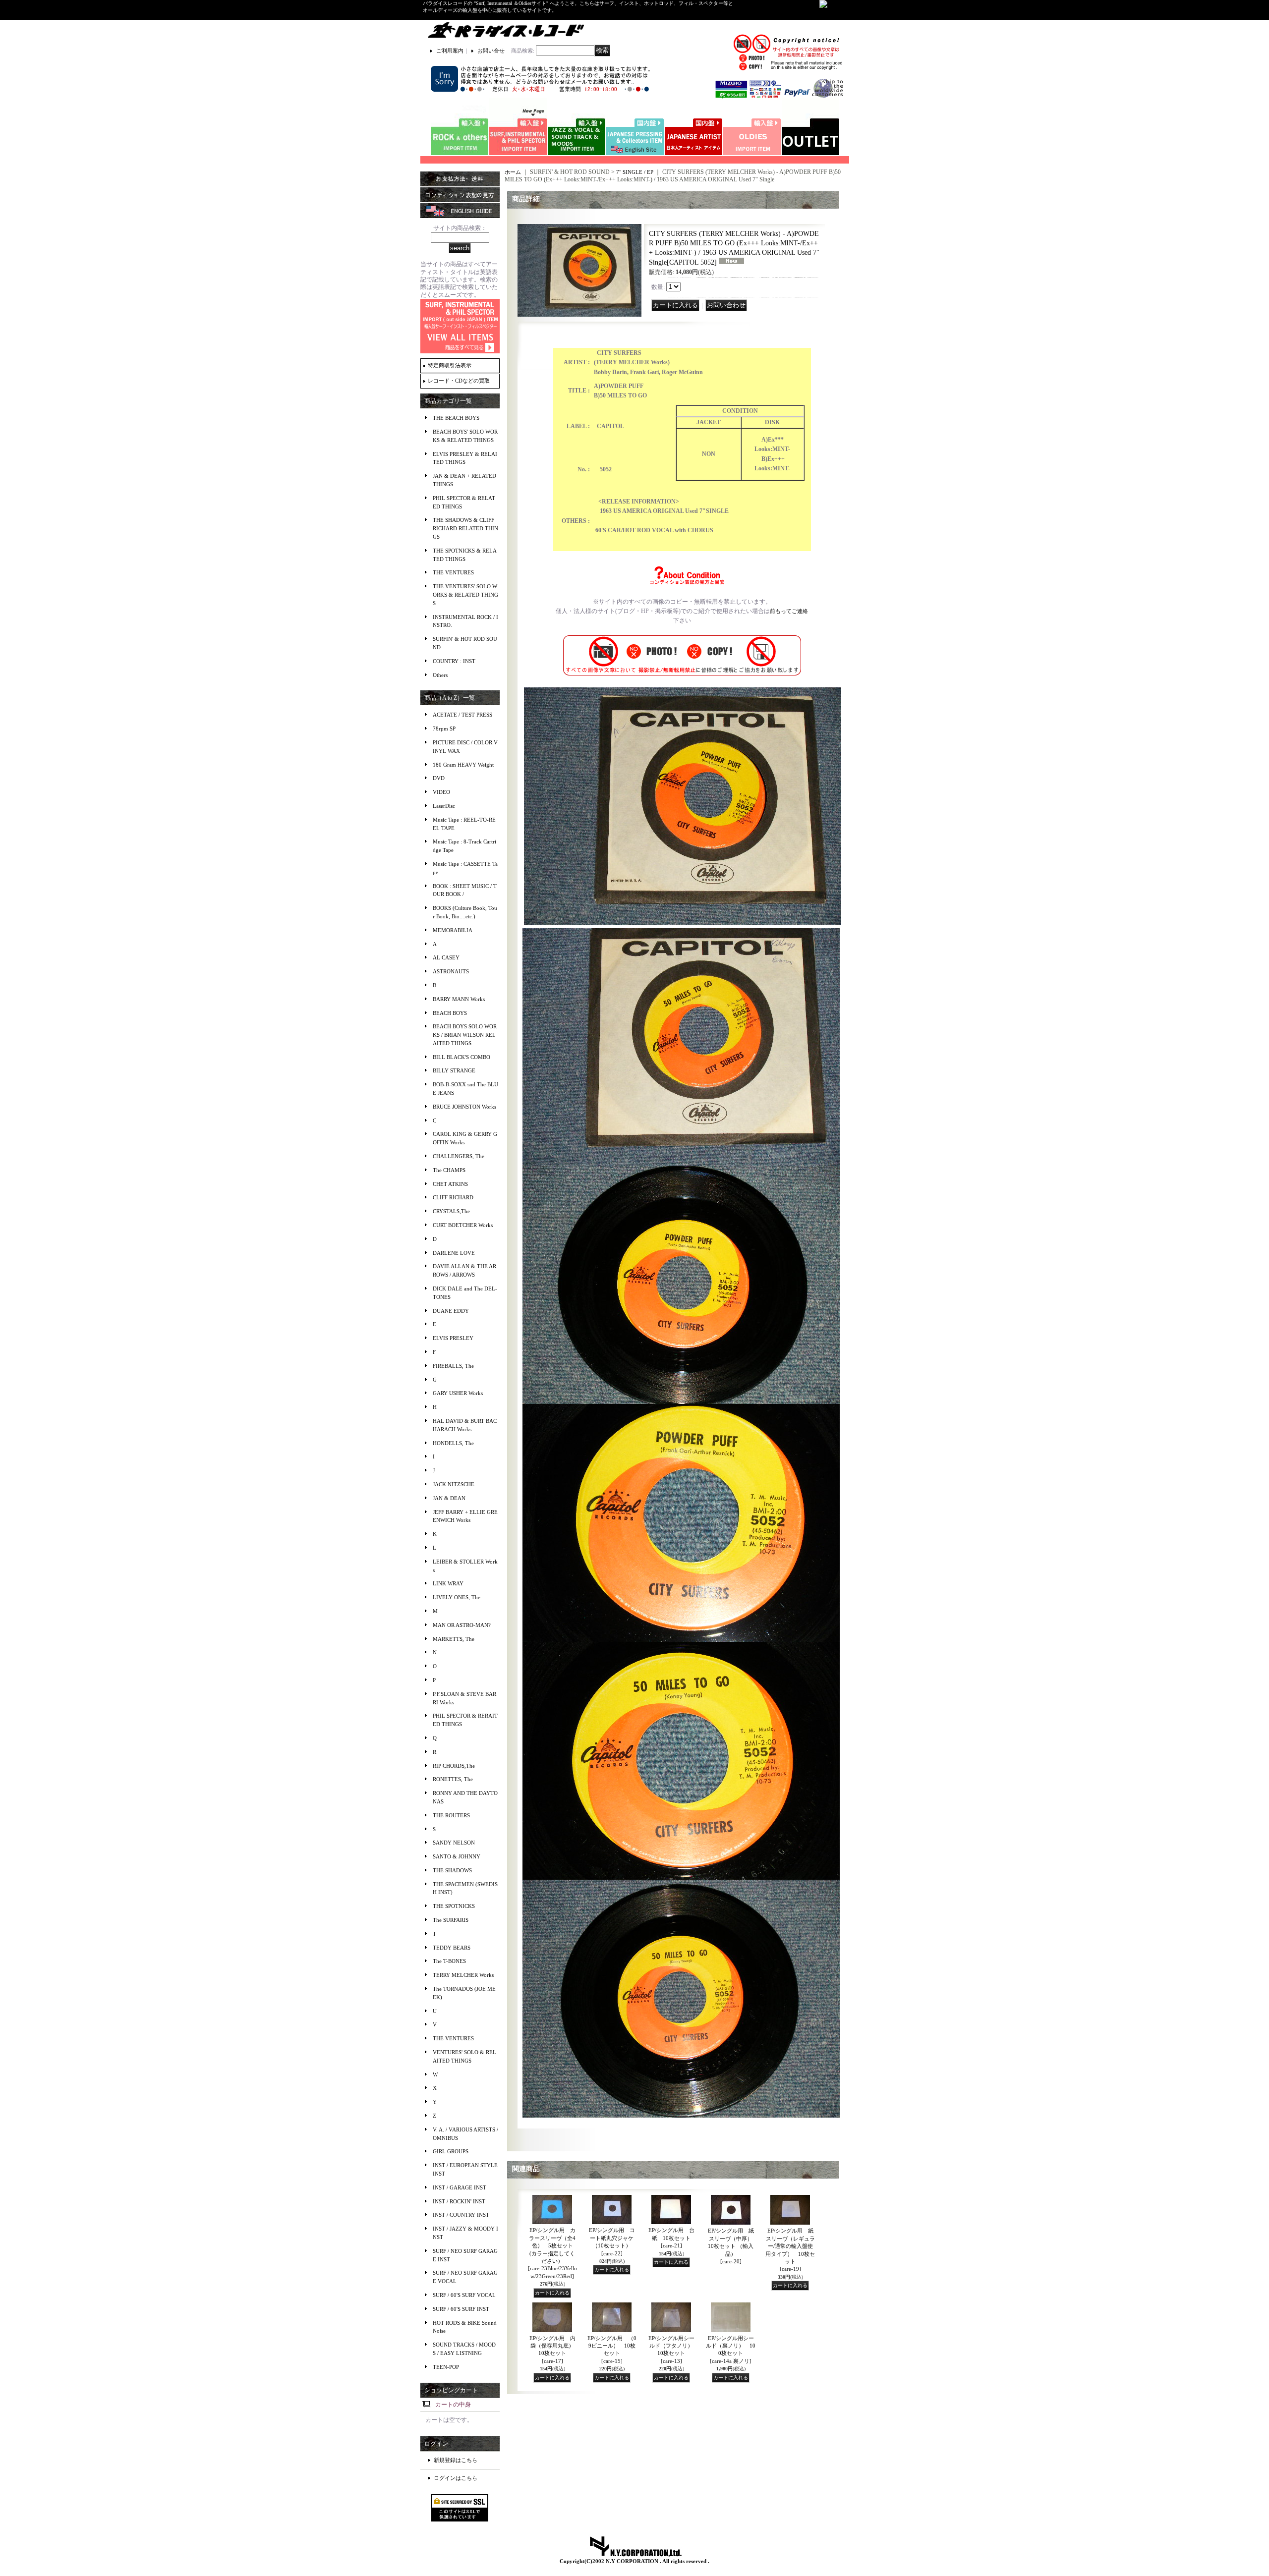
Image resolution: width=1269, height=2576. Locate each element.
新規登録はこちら (456, 2460)
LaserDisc (444, 806)
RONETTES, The (453, 1779)
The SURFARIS (451, 1920)
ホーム (513, 172)
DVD (439, 778)
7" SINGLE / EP (635, 172)
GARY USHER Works (458, 1393)
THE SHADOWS (452, 1870)
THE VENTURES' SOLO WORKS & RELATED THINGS (465, 595)
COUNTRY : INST (454, 661)
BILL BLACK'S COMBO (461, 1057)
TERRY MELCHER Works (463, 1975)
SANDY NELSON (454, 1843)
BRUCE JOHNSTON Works (464, 1107)
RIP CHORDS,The (454, 1766)
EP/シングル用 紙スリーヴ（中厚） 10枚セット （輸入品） (733, 2246)
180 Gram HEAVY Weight (463, 765)
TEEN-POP (446, 2367)
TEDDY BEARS (452, 1948)
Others (440, 675)
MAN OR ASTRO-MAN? (462, 1625)
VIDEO (441, 792)
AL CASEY (446, 957)
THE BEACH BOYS (456, 418)
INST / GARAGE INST (460, 2187)
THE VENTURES (453, 572)
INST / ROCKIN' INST (459, 2201)
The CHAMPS (449, 1170)
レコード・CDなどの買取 (459, 381)
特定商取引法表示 (450, 365)
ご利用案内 (450, 51)
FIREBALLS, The (453, 1366)
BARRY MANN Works (459, 999)
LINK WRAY (448, 1583)
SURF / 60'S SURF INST (461, 2309)
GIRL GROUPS (451, 2151)
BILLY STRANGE (454, 1070)
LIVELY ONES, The (457, 1597)
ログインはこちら (456, 2478)
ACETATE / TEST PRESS (462, 715)
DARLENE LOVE (454, 1253)
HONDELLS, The (453, 1443)
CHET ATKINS (450, 1184)
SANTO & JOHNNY (457, 1856)
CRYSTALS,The (451, 1211)
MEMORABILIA (453, 930)
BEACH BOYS (450, 1013)
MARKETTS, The (454, 1639)
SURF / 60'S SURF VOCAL (464, 2295)
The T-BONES (449, 1961)
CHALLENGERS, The (459, 1156)
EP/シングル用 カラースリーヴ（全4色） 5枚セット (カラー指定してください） (552, 2253)
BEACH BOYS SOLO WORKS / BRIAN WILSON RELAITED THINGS (465, 1035)
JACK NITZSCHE (454, 1484)
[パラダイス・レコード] (506, 30)
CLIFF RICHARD (453, 1197)
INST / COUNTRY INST (461, 2215)
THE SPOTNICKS (454, 1906)
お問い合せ (491, 51)
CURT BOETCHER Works (463, 1225)
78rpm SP (444, 728)
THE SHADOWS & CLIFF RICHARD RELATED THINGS (465, 528)
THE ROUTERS (451, 1815)
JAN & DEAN (449, 1498)
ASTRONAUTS (451, 971)
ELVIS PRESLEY (453, 1338)
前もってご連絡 (789, 611)
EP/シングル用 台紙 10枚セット (671, 2238)
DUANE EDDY (451, 1311)
